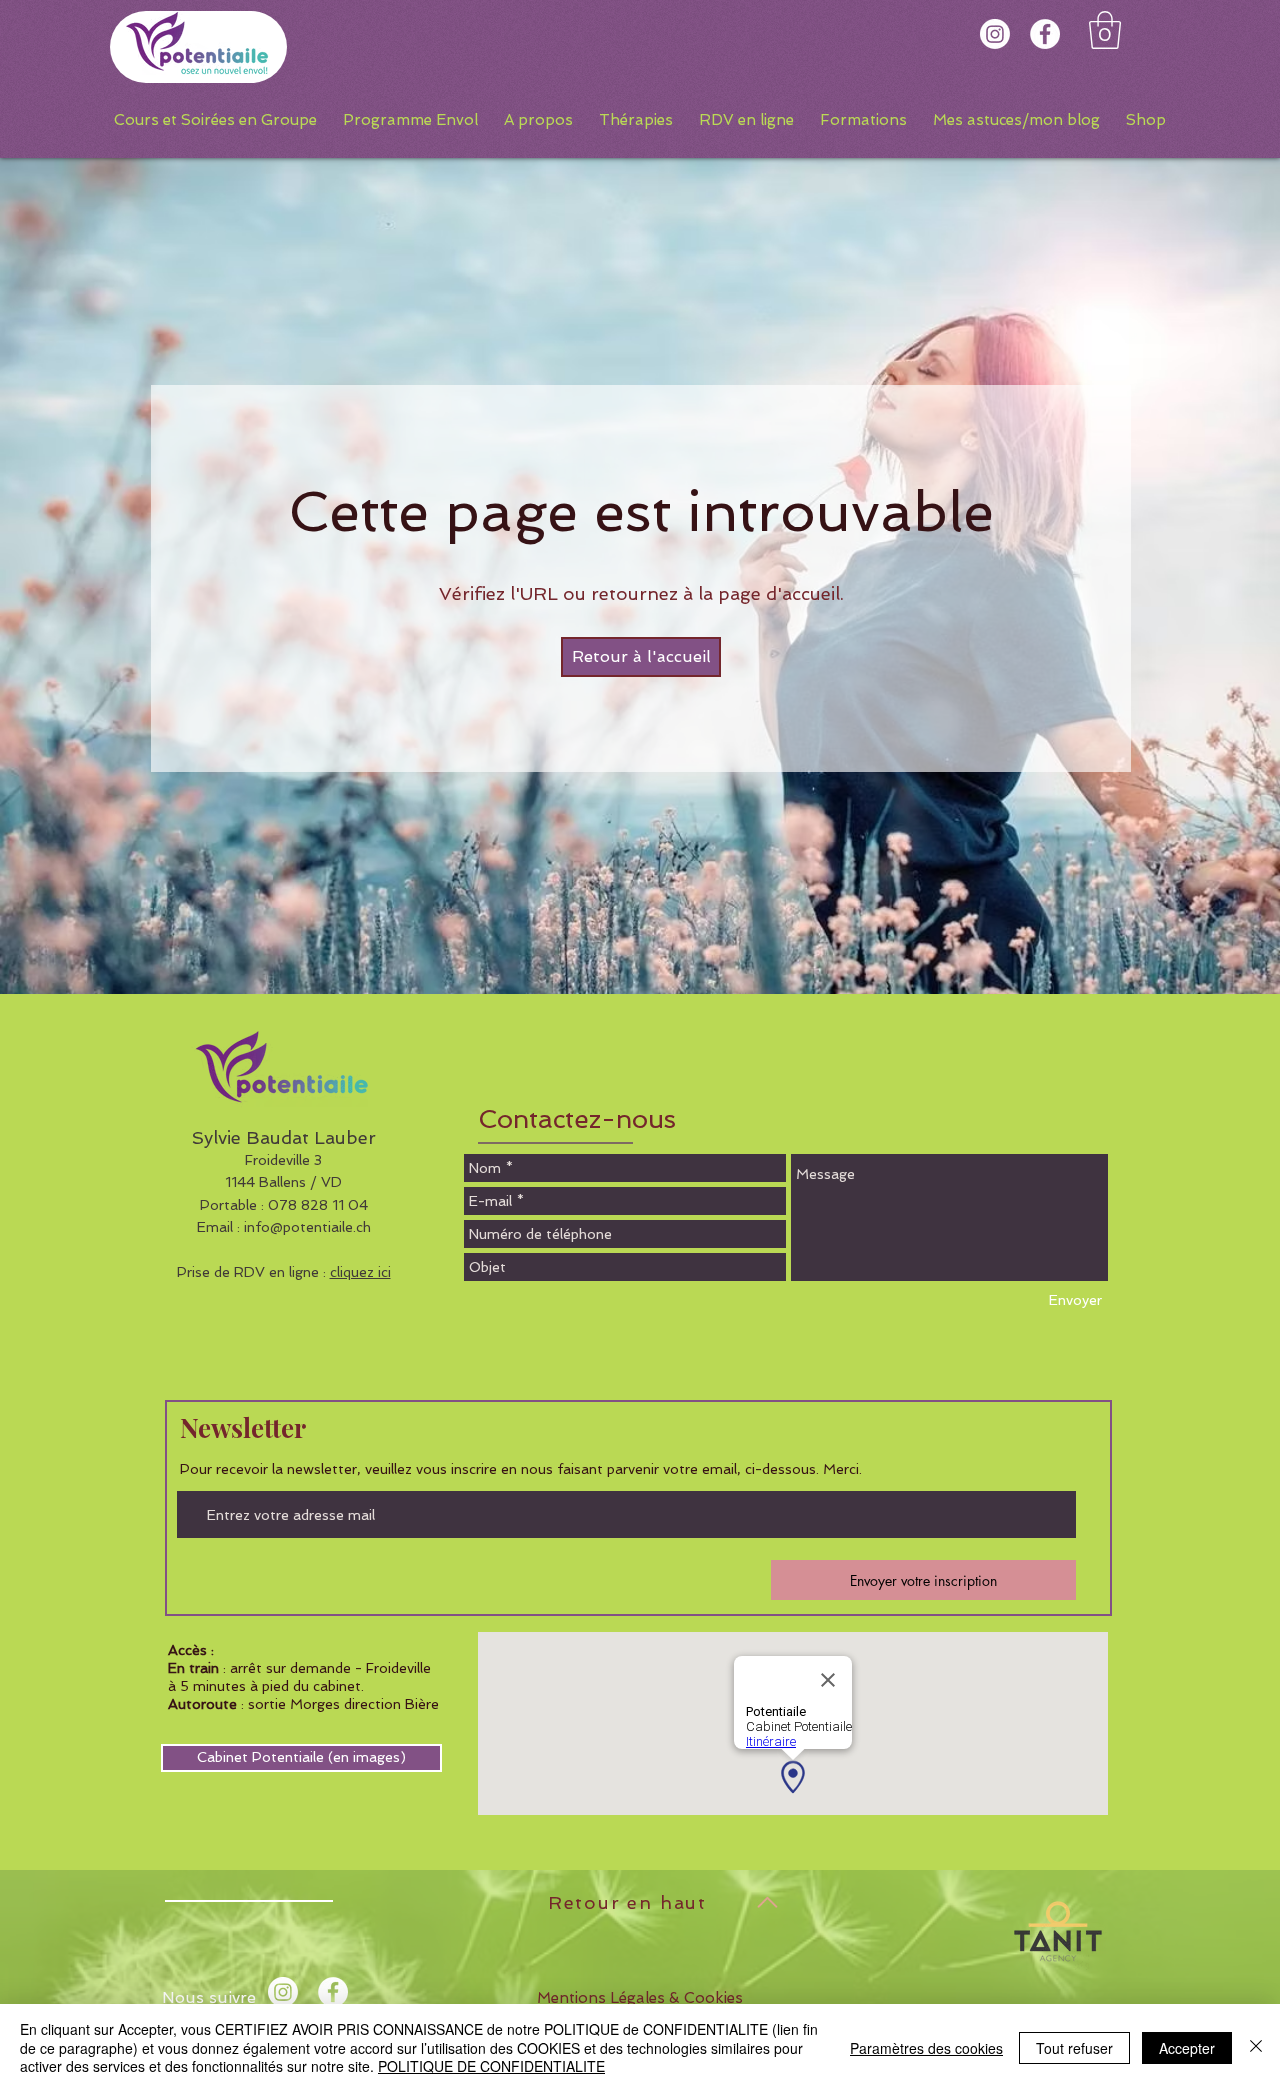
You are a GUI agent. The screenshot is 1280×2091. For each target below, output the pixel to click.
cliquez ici (360, 1272)
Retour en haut (627, 1902)
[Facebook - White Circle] (1045, 34)
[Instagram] (995, 34)
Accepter (1187, 2048)
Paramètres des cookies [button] (926, 2048)
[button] (1105, 30)
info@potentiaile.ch (307, 1227)
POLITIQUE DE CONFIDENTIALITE (491, 2066)
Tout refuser (1074, 2048)
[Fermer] (1256, 2047)
